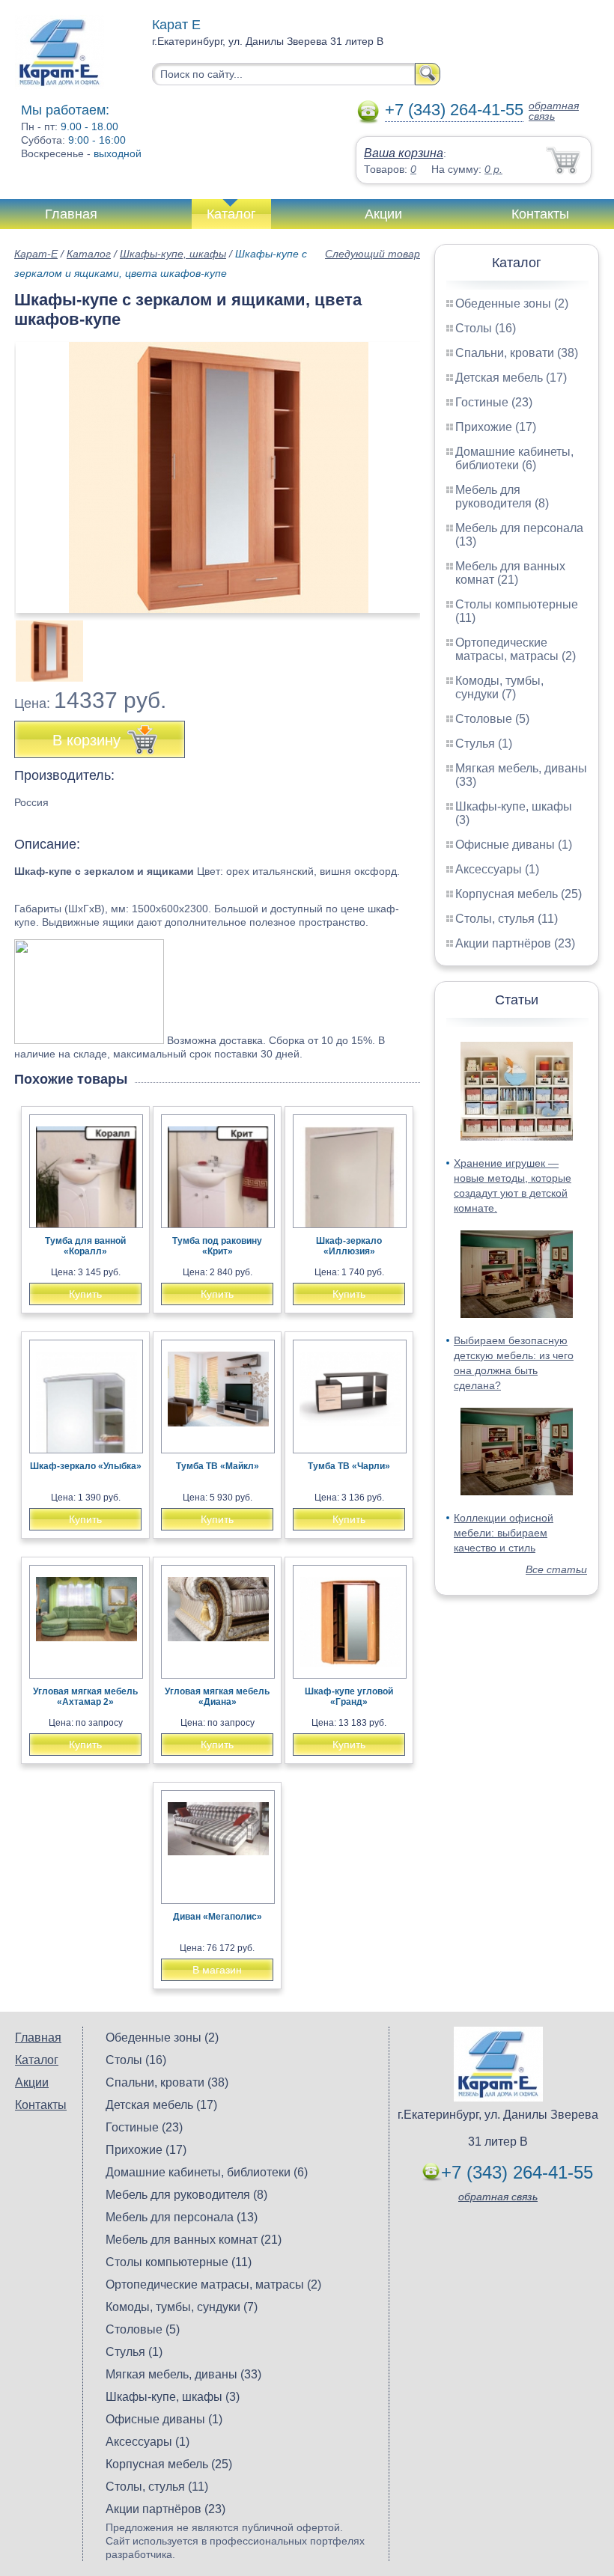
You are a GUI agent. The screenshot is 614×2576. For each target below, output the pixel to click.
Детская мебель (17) (511, 378)
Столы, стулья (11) (507, 919)
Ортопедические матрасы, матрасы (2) (516, 649)
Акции (383, 214)
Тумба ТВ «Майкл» (218, 1466)
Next (403, 643)
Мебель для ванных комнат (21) (510, 573)
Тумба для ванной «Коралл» (85, 1246)
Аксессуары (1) (497, 869)
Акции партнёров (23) (515, 943)
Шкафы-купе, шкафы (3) (173, 2397)
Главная (71, 214)
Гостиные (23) (494, 402)
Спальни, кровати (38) (517, 353)
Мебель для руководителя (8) (502, 497)
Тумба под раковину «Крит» (217, 1246)
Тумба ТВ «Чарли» (349, 1466)
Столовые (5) (492, 719)
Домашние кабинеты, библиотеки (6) (514, 458)
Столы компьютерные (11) (179, 2262)
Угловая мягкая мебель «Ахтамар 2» (85, 1697)
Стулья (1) (484, 744)
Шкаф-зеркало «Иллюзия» (349, 1246)
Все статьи (556, 1569)
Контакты (540, 214)
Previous (42, 643)
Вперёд (396, 469)
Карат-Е (36, 254)
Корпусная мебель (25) (519, 894)
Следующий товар (373, 254)
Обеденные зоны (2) (512, 303)
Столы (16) (486, 328)
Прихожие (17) (496, 427)
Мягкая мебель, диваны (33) (183, 2374)
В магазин (217, 1970)
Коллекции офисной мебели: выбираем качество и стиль (504, 1533)
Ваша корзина (404, 153)
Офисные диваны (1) (514, 845)
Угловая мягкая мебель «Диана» (217, 1697)
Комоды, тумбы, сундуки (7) (499, 687)
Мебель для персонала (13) (182, 2217)
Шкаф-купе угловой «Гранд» (349, 1697)
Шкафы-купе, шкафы (173, 254)
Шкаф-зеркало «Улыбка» (86, 1466)
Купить (85, 1294)
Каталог (231, 214)
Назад (38, 469)
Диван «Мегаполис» (218, 1917)
